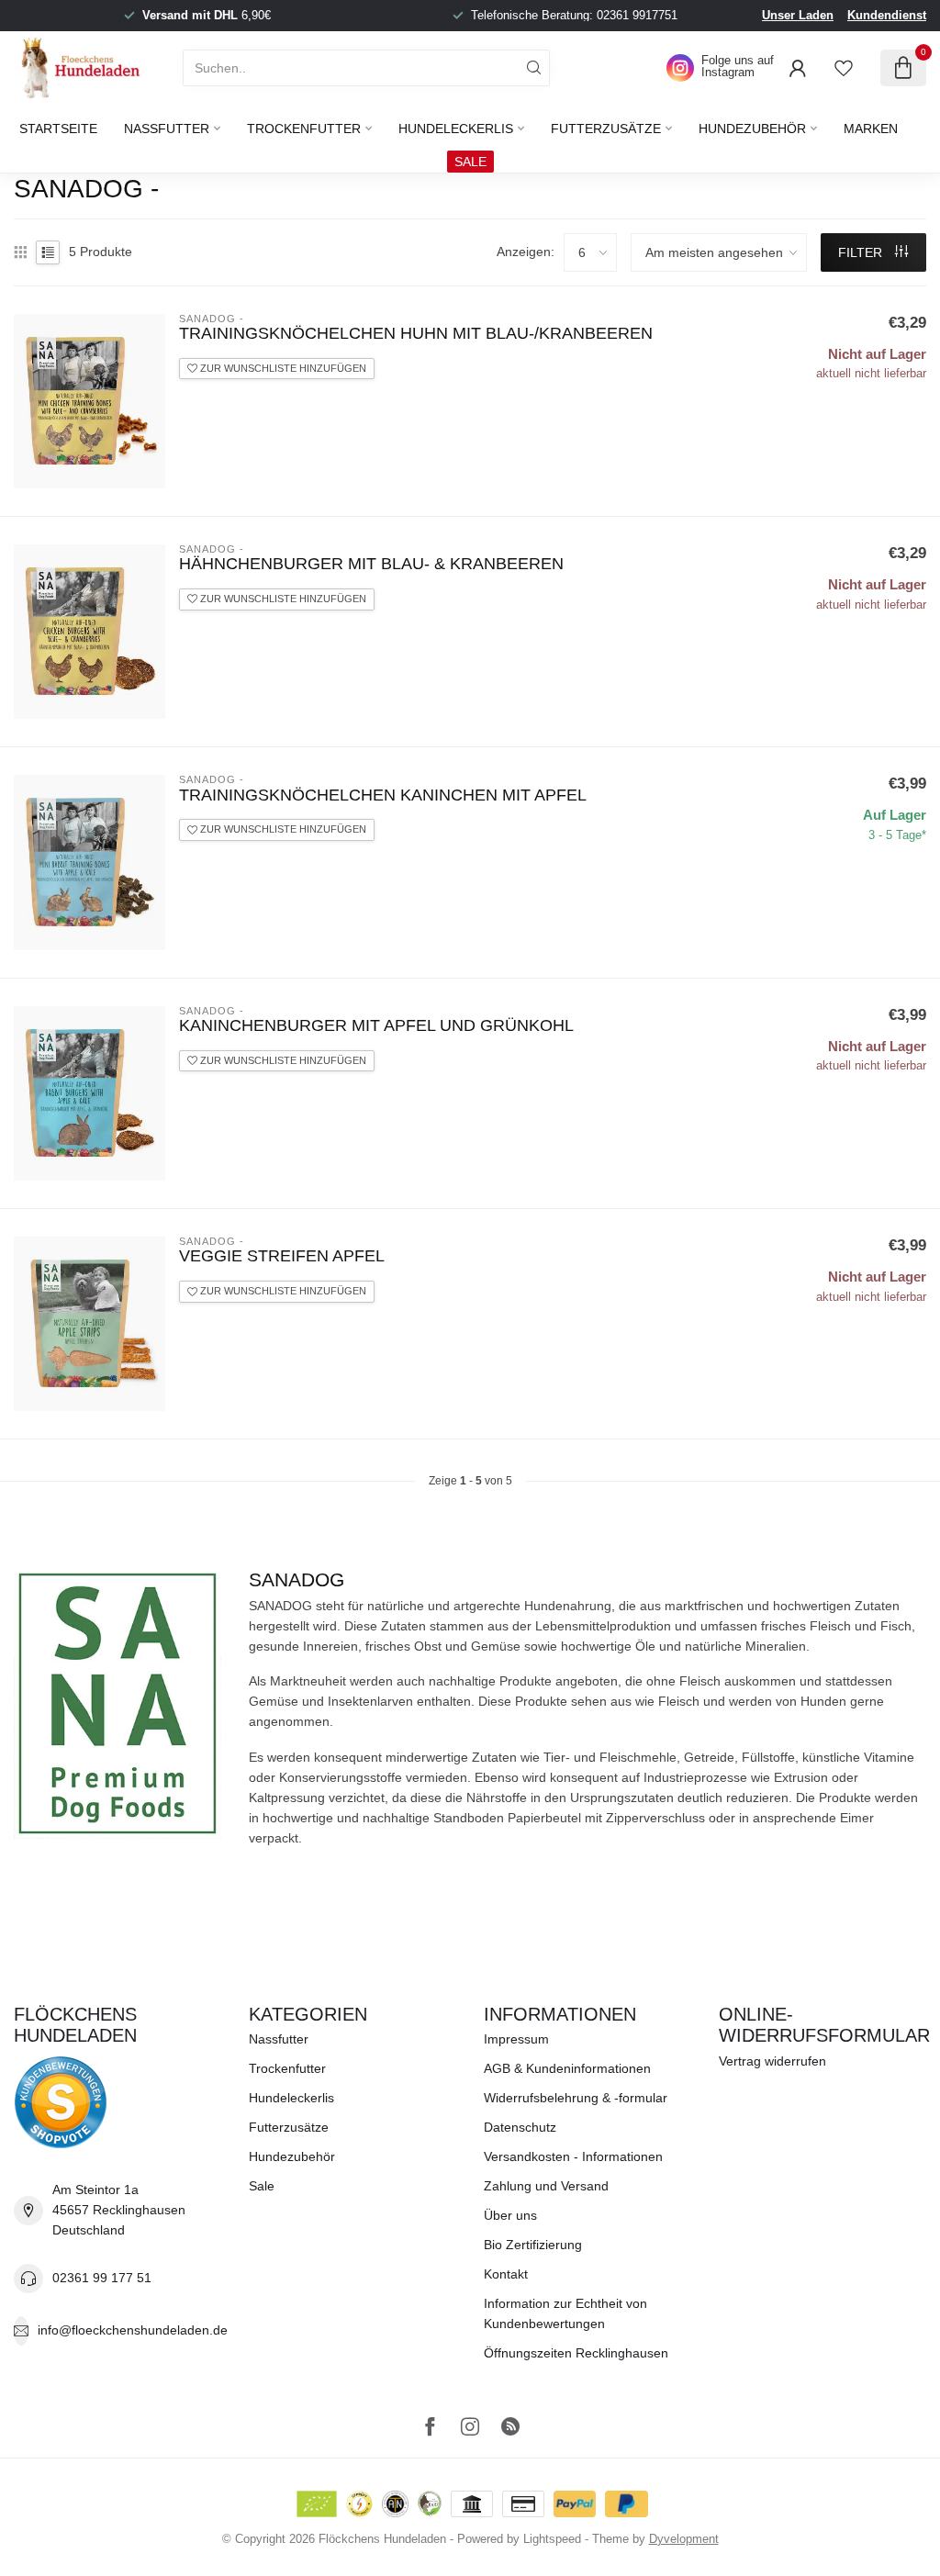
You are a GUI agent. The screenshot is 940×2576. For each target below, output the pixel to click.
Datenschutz (520, 2127)
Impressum (516, 2039)
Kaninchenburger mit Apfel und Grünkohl (376, 1025)
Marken (871, 129)
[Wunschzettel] (844, 68)
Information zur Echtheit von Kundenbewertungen (565, 2313)
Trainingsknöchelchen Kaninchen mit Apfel (383, 795)
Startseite (58, 129)
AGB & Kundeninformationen (567, 2068)
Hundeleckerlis (456, 129)
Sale (262, 2186)
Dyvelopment (684, 2539)
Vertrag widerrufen (772, 2061)
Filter (862, 252)
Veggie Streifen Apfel (282, 1256)
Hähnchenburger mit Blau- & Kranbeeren (371, 564)
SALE (470, 162)
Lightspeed (552, 2539)
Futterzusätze (606, 129)
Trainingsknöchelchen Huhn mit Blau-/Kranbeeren (416, 333)
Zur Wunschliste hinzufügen (282, 368)
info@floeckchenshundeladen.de (133, 2330)
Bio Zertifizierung (533, 2245)
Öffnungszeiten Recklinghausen (576, 2353)
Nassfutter (167, 129)
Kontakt (506, 2274)
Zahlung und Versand (546, 2186)
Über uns (510, 2215)
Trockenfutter (304, 129)
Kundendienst (887, 15)
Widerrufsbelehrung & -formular (576, 2098)
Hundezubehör (752, 129)
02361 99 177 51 (102, 2278)
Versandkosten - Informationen (573, 2156)
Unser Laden (798, 15)
